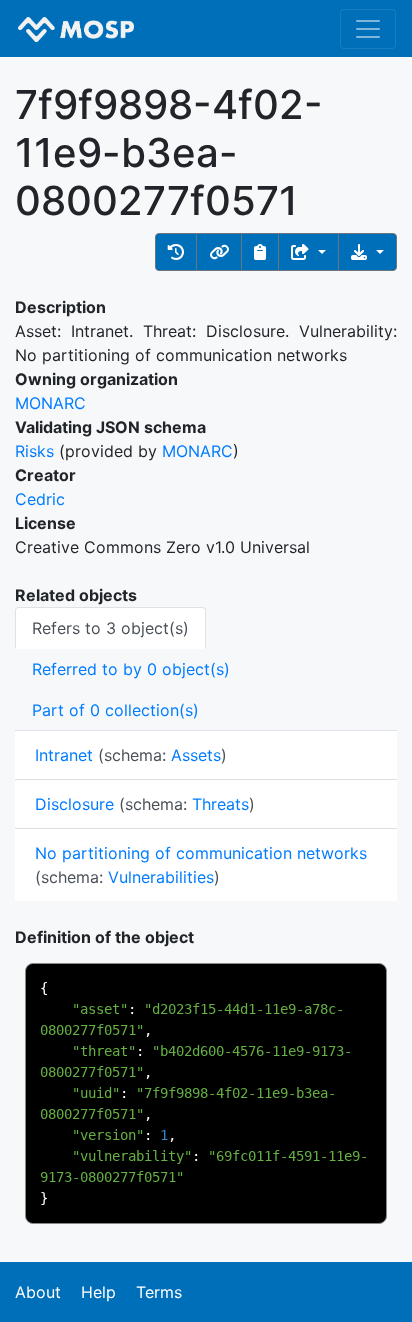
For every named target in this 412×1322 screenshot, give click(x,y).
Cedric (40, 499)
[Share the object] (308, 252)
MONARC (50, 403)
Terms (159, 1292)
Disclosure (74, 804)
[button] (176, 252)
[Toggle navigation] (368, 29)
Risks (34, 451)
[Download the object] (367, 252)
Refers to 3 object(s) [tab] (110, 628)
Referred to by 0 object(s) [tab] (131, 669)
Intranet (64, 755)
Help (98, 1292)
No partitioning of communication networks (201, 853)
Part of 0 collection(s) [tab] (115, 710)
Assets (196, 755)
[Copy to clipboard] (260, 252)
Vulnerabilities (161, 877)
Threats (220, 804)
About (38, 1292)
